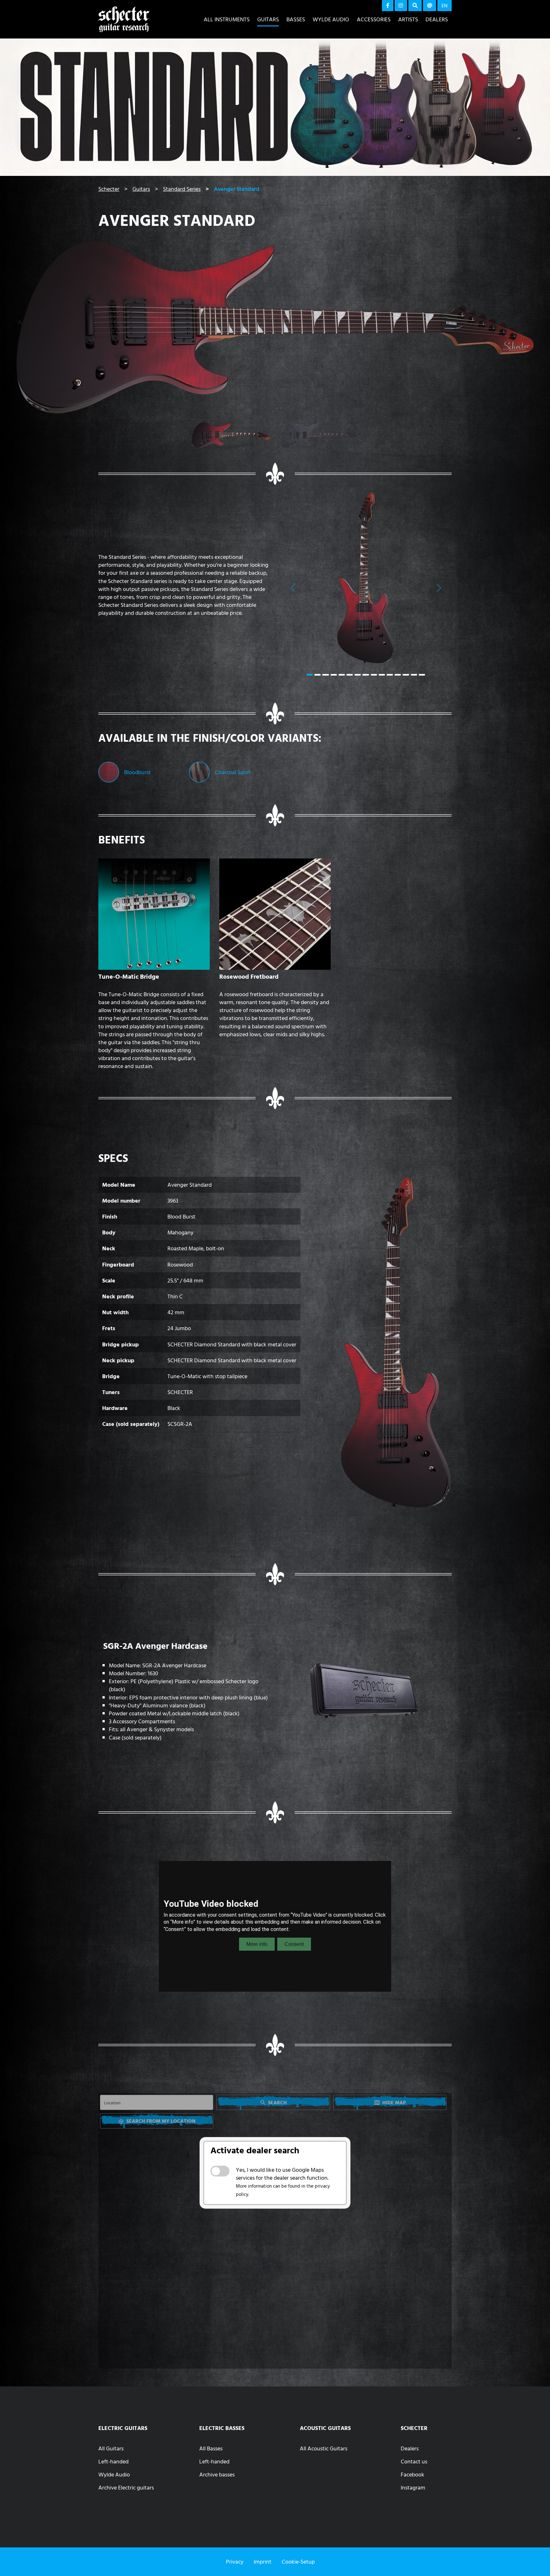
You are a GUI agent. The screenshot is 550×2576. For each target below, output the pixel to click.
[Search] (415, 6)
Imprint (263, 2562)
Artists (408, 19)
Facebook (412, 2474)
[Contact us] (430, 6)
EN (444, 5)
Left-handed (113, 2461)
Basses (296, 19)
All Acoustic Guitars (324, 2448)
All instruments (227, 19)
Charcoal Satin (232, 772)
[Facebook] (388, 6)
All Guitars (111, 2448)
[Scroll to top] (536, 2559)
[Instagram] (401, 6)
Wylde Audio (331, 19)
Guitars (268, 19)
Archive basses (217, 2474)
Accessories (374, 19)
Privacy (235, 2562)
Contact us (414, 2461)
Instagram (413, 2487)
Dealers (437, 19)
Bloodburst (137, 772)
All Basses (211, 2448)
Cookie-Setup (298, 2562)
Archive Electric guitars (126, 2487)
